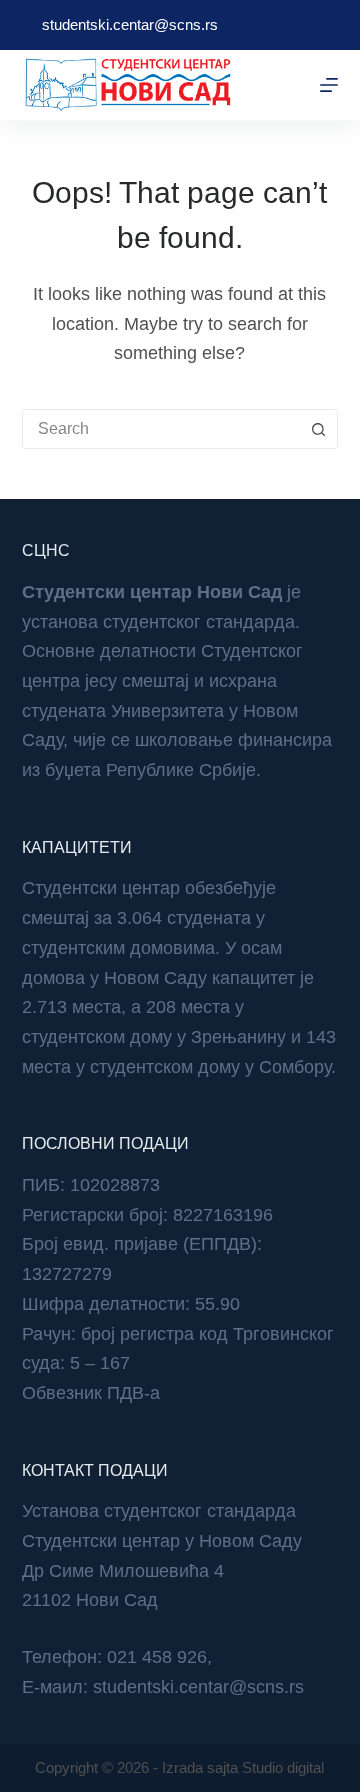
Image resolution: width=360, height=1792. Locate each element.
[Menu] (329, 85)
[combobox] (161, 429)
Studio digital (283, 1767)
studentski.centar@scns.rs (130, 24)
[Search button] (318, 429)
